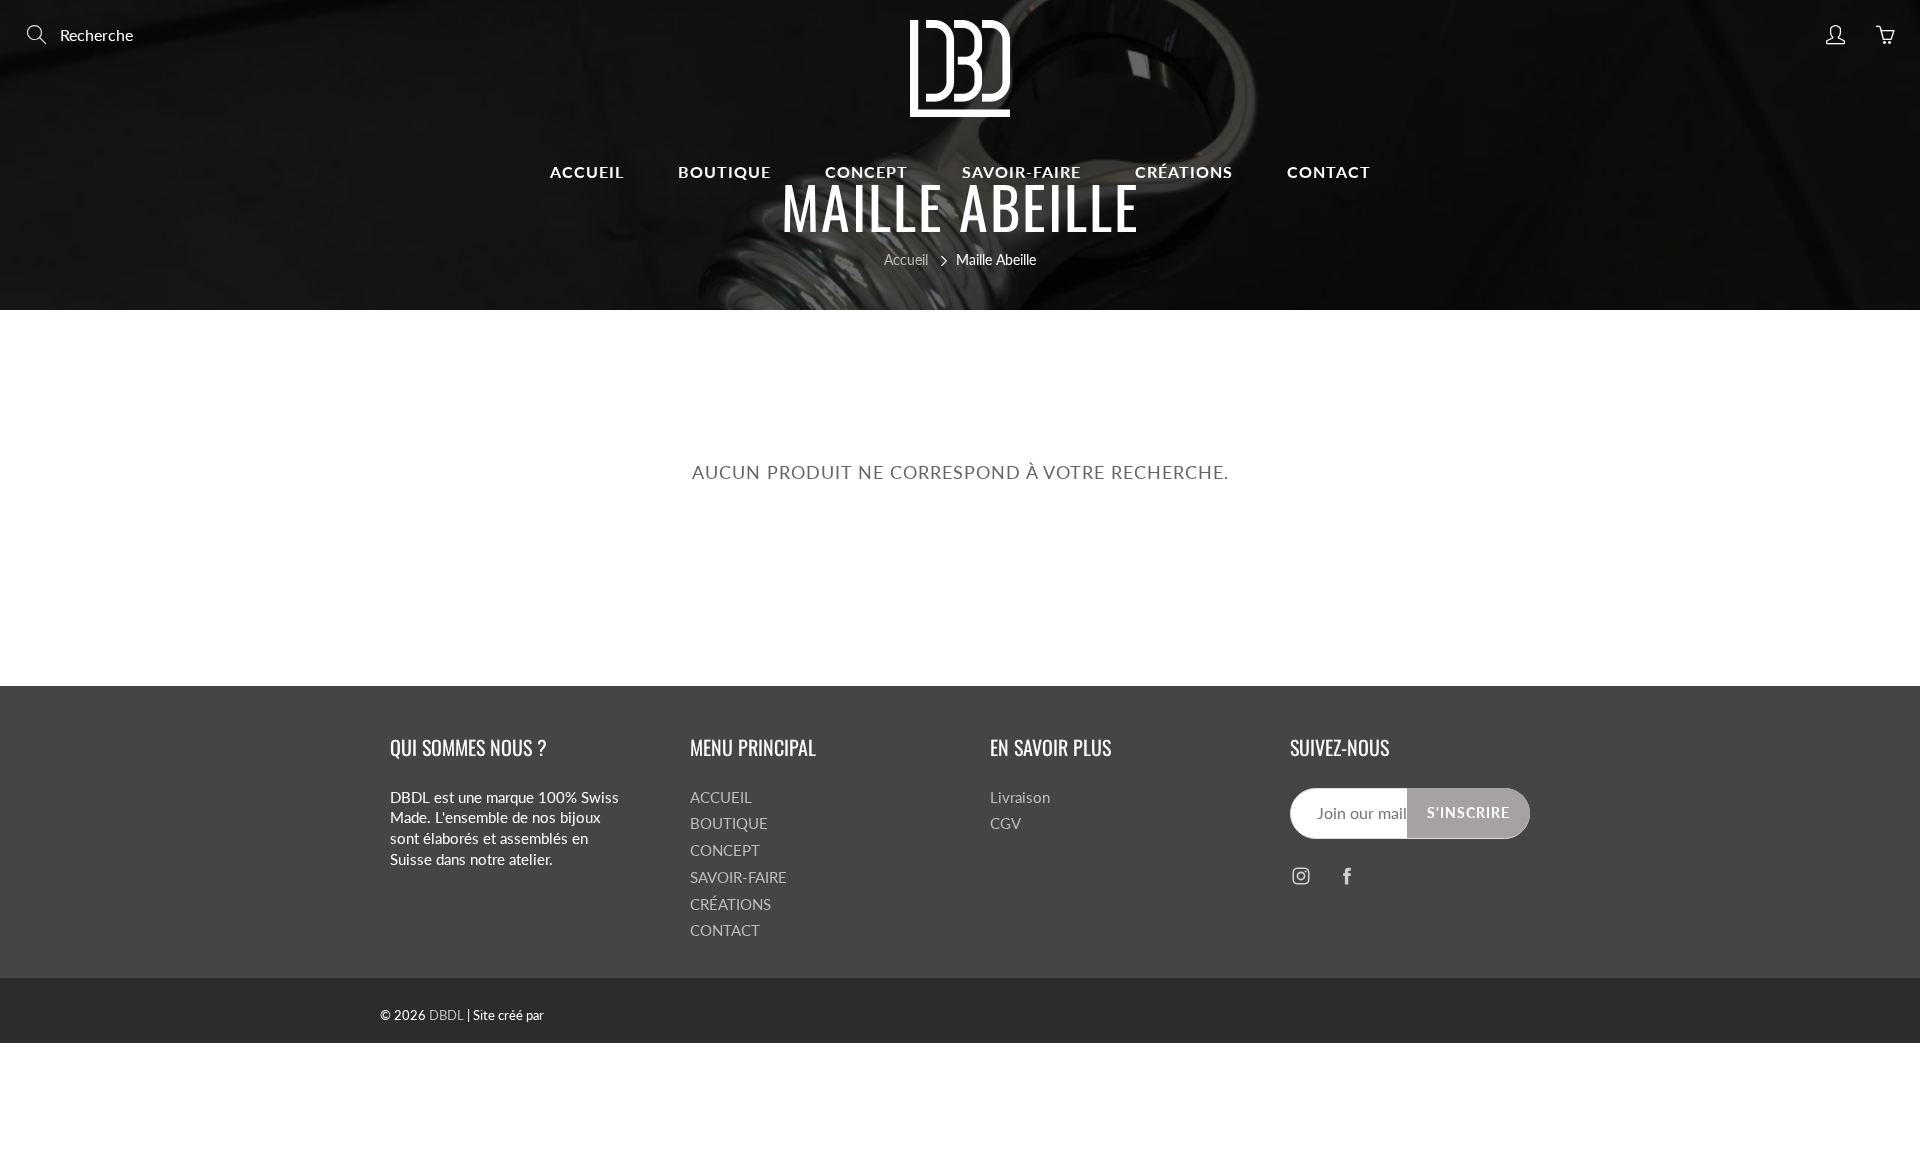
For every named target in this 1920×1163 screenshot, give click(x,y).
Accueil (906, 259)
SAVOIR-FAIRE (1021, 171)
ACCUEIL (587, 171)
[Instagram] (1300, 876)
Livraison (1020, 797)
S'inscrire (1468, 812)
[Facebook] (1346, 876)
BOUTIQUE (724, 171)
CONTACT (1329, 171)
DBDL (446, 1015)
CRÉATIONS (1184, 171)
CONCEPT (866, 171)
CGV (1005, 823)
